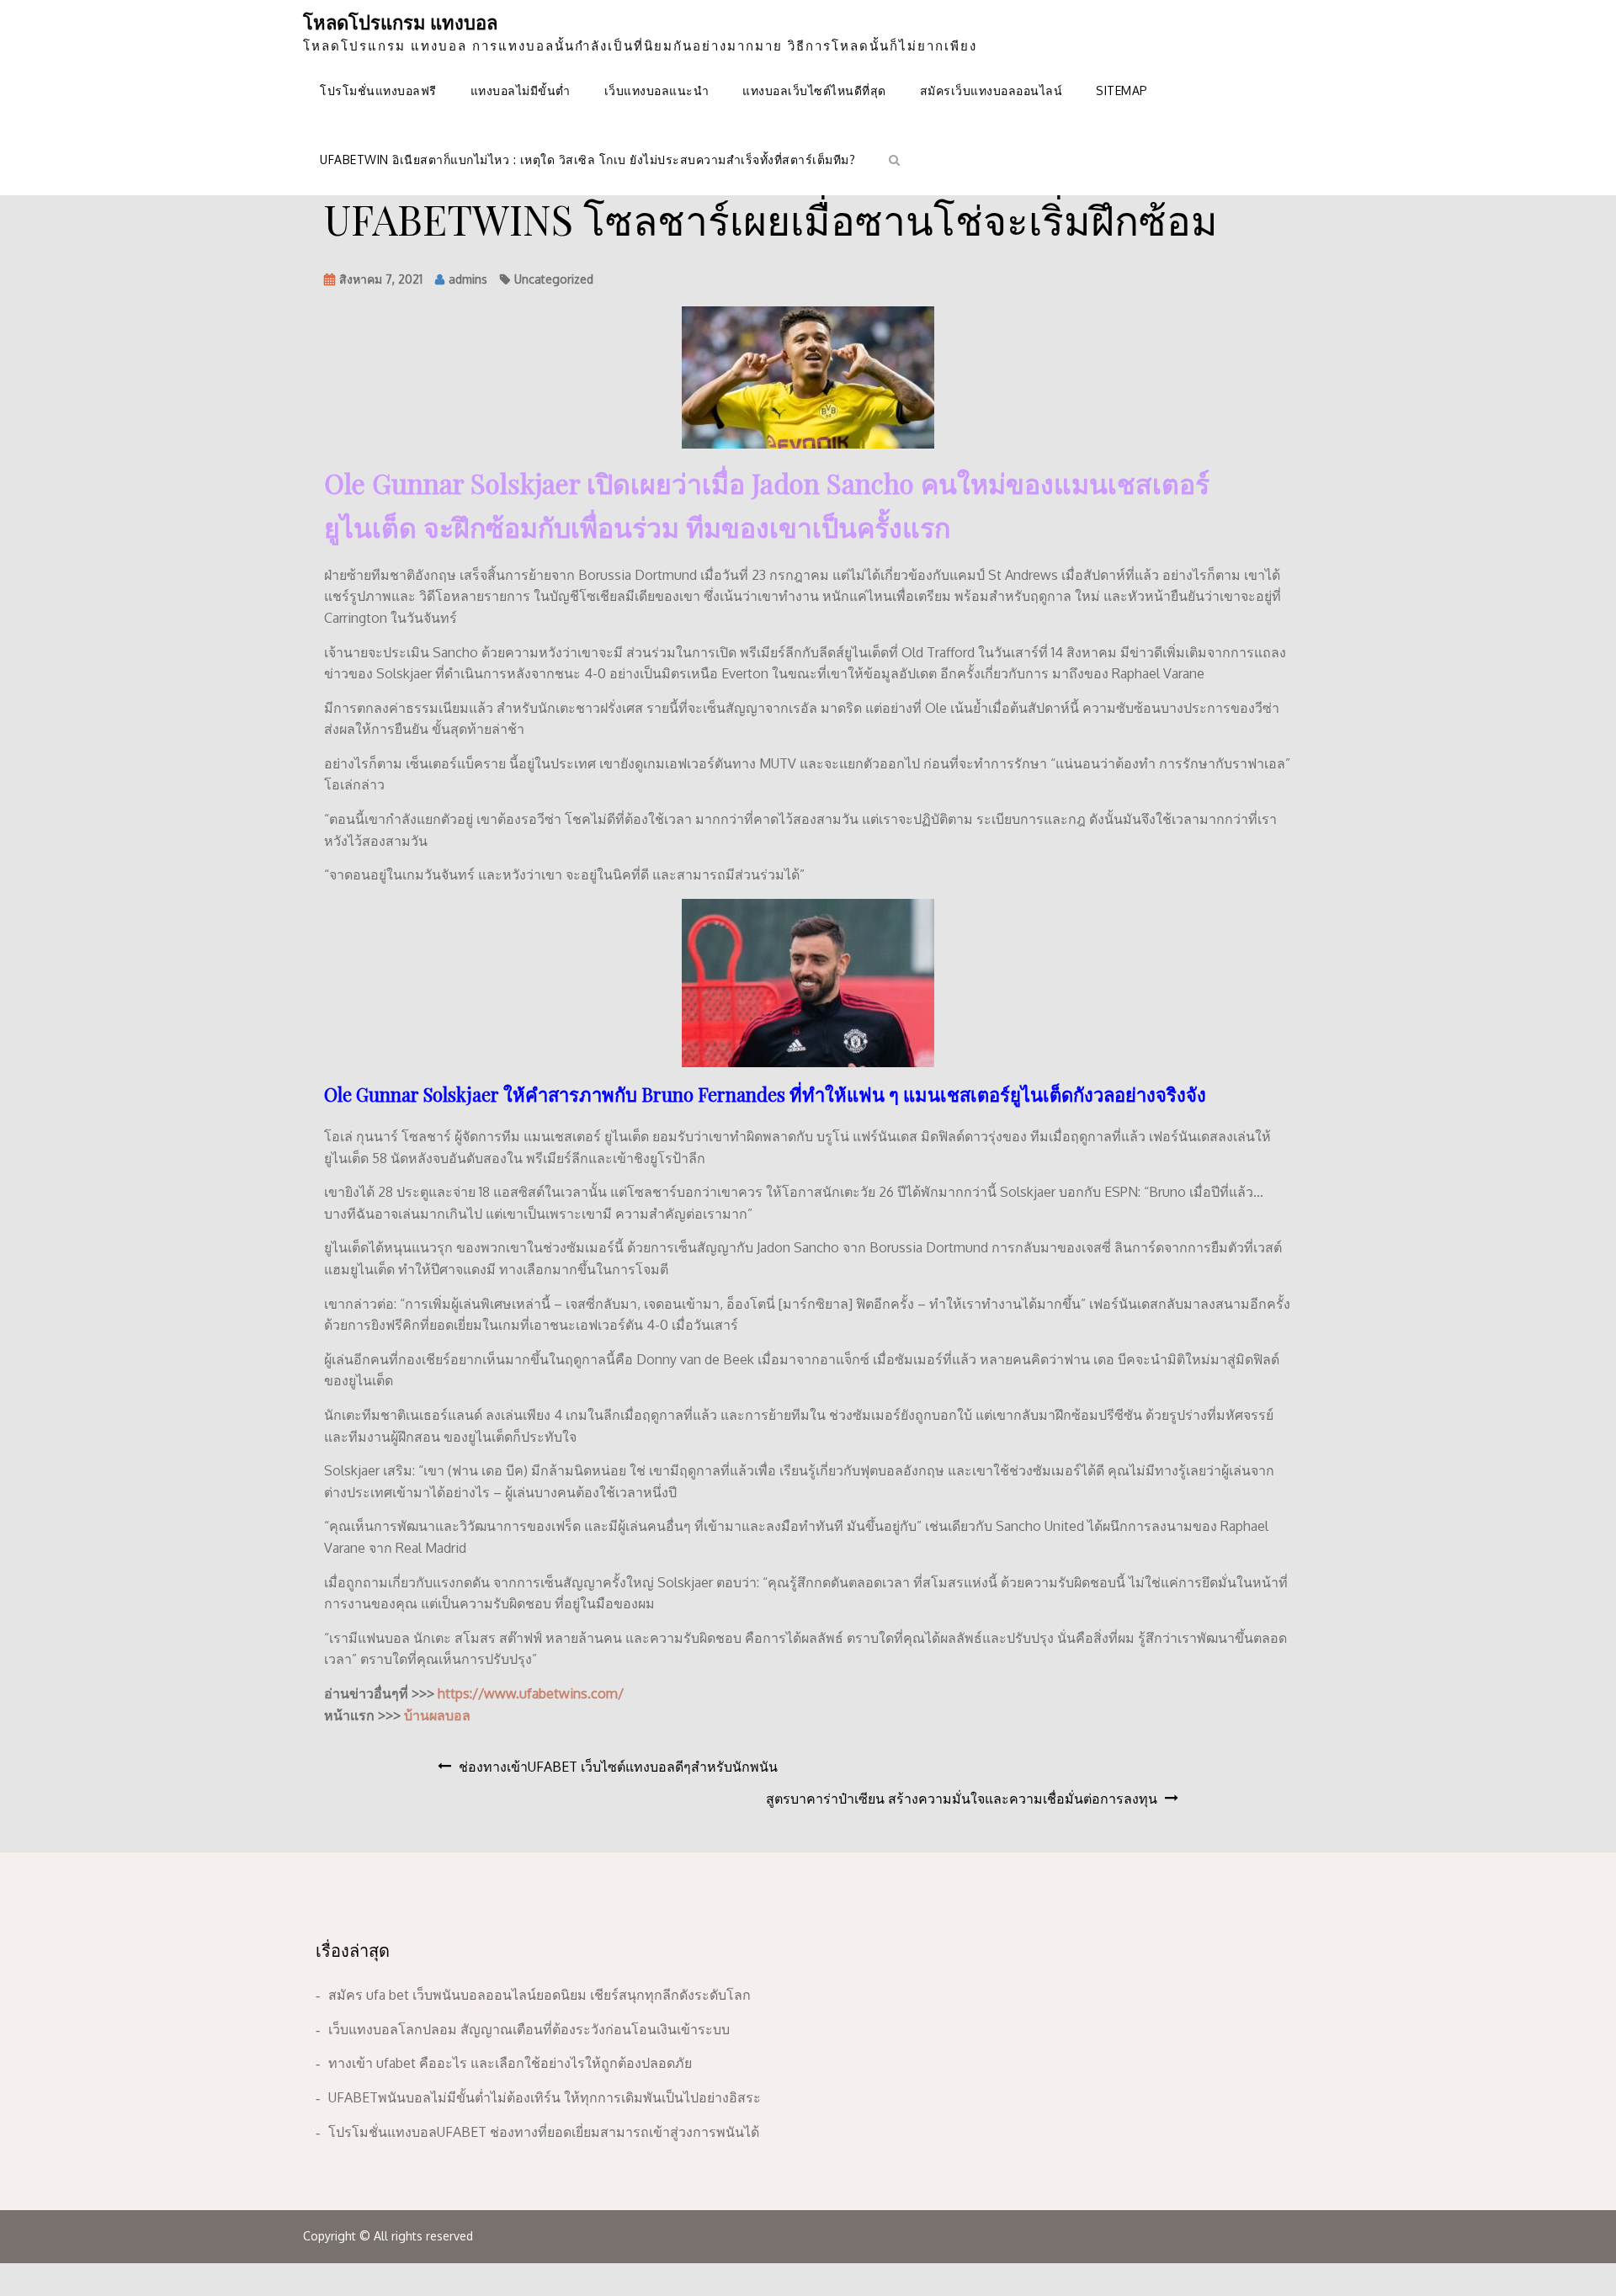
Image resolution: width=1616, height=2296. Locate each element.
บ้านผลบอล (437, 1715)
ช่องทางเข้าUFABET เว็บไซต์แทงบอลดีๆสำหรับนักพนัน (618, 1767)
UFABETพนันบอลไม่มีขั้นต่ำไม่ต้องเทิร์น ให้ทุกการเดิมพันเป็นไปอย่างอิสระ (545, 2097)
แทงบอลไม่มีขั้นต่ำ (521, 90)
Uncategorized (554, 279)
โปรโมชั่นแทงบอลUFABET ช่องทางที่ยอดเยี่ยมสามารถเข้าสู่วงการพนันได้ (544, 2132)
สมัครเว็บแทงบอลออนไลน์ (991, 90)
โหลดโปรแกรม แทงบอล (400, 22)
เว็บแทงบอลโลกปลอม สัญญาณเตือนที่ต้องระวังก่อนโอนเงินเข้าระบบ (529, 2029)
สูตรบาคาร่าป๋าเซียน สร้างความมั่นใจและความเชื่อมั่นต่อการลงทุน (962, 1799)
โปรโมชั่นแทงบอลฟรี (378, 90)
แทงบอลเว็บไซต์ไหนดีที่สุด (814, 90)
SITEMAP (1122, 90)
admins (468, 279)
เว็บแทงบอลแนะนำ (657, 90)
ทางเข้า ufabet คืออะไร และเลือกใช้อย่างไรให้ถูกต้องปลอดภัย (510, 2063)
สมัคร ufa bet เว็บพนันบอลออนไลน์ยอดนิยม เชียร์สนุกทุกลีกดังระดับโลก (540, 1995)
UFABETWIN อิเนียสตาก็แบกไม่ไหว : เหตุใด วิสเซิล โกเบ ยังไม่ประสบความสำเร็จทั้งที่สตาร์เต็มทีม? (587, 159)
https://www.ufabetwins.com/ (531, 1693)
